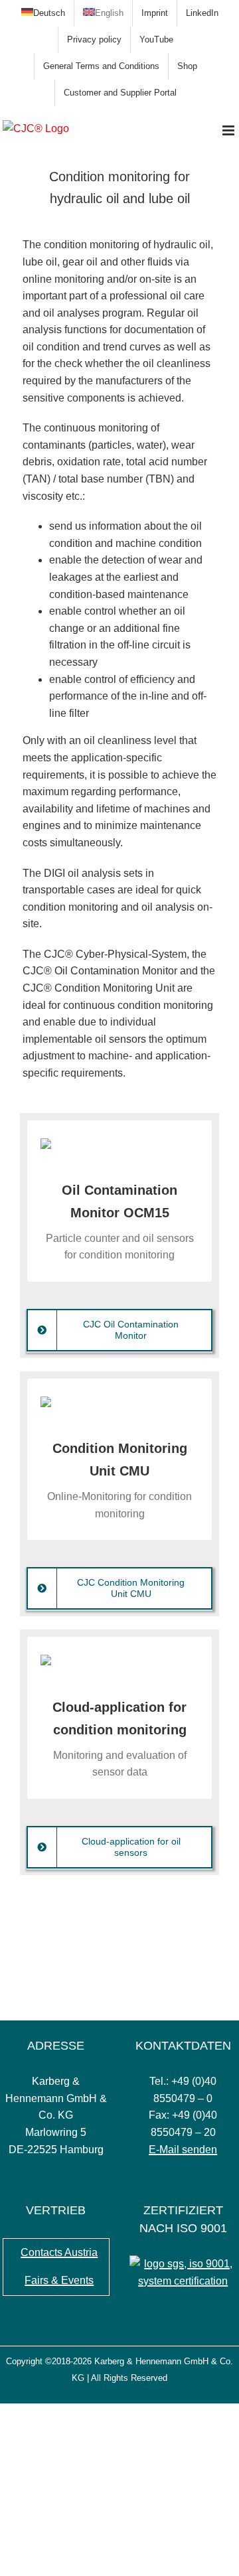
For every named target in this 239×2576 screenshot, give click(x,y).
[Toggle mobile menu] (229, 130)
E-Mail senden (183, 2150)
